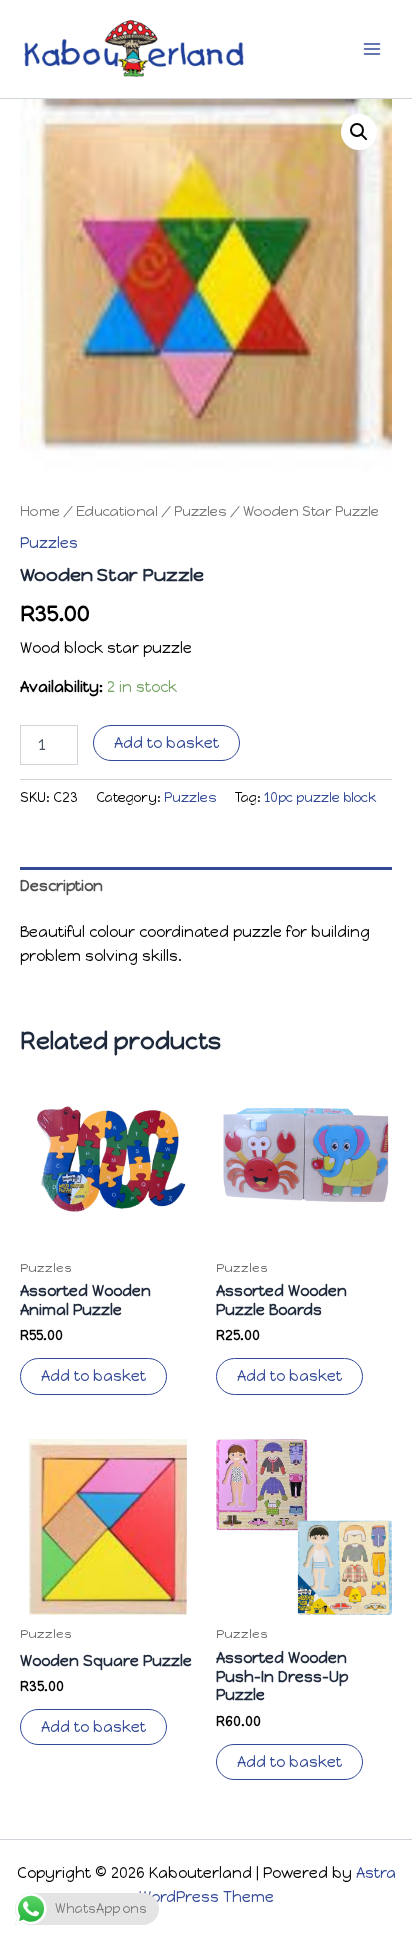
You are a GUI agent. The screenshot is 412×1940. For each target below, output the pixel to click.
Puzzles (200, 511)
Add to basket (166, 743)
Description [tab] (61, 886)
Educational (117, 511)
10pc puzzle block (320, 797)
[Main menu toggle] (372, 49)
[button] (359, 132)
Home (40, 511)
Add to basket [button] (93, 1376)
